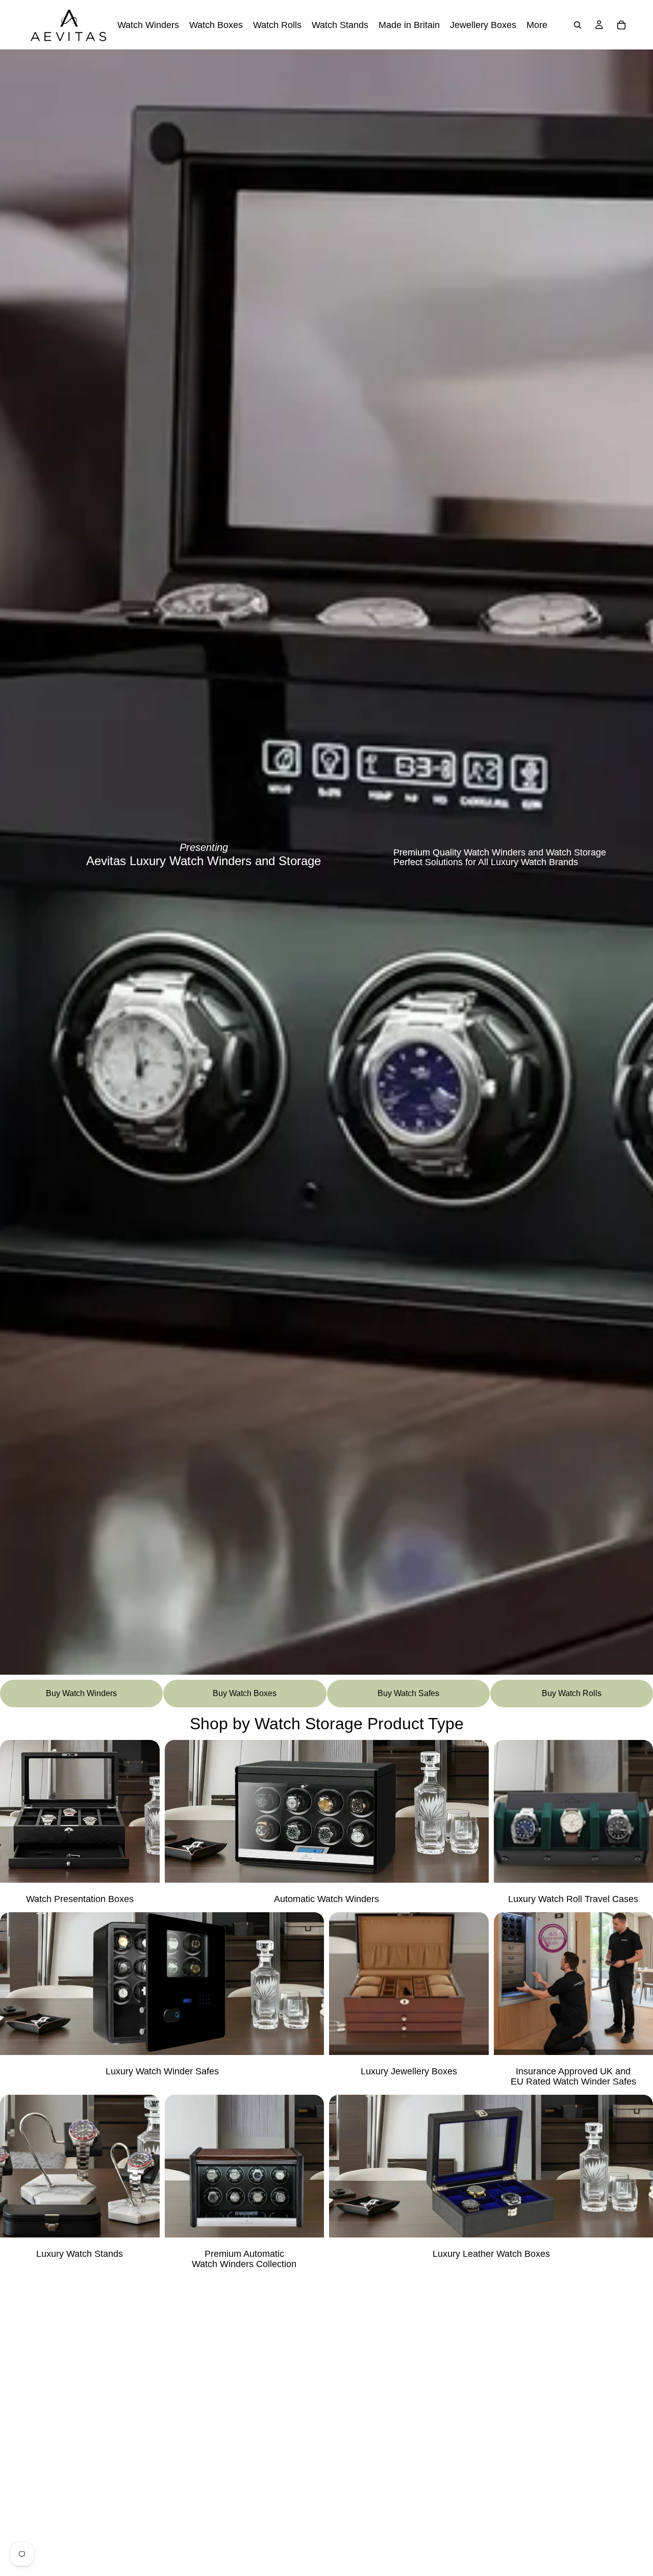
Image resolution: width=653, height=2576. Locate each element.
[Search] (577, 25)
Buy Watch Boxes (245, 1693)
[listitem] (537, 25)
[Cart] (621, 25)
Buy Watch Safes (408, 1693)
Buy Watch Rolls (572, 1693)
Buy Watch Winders (81, 1693)
